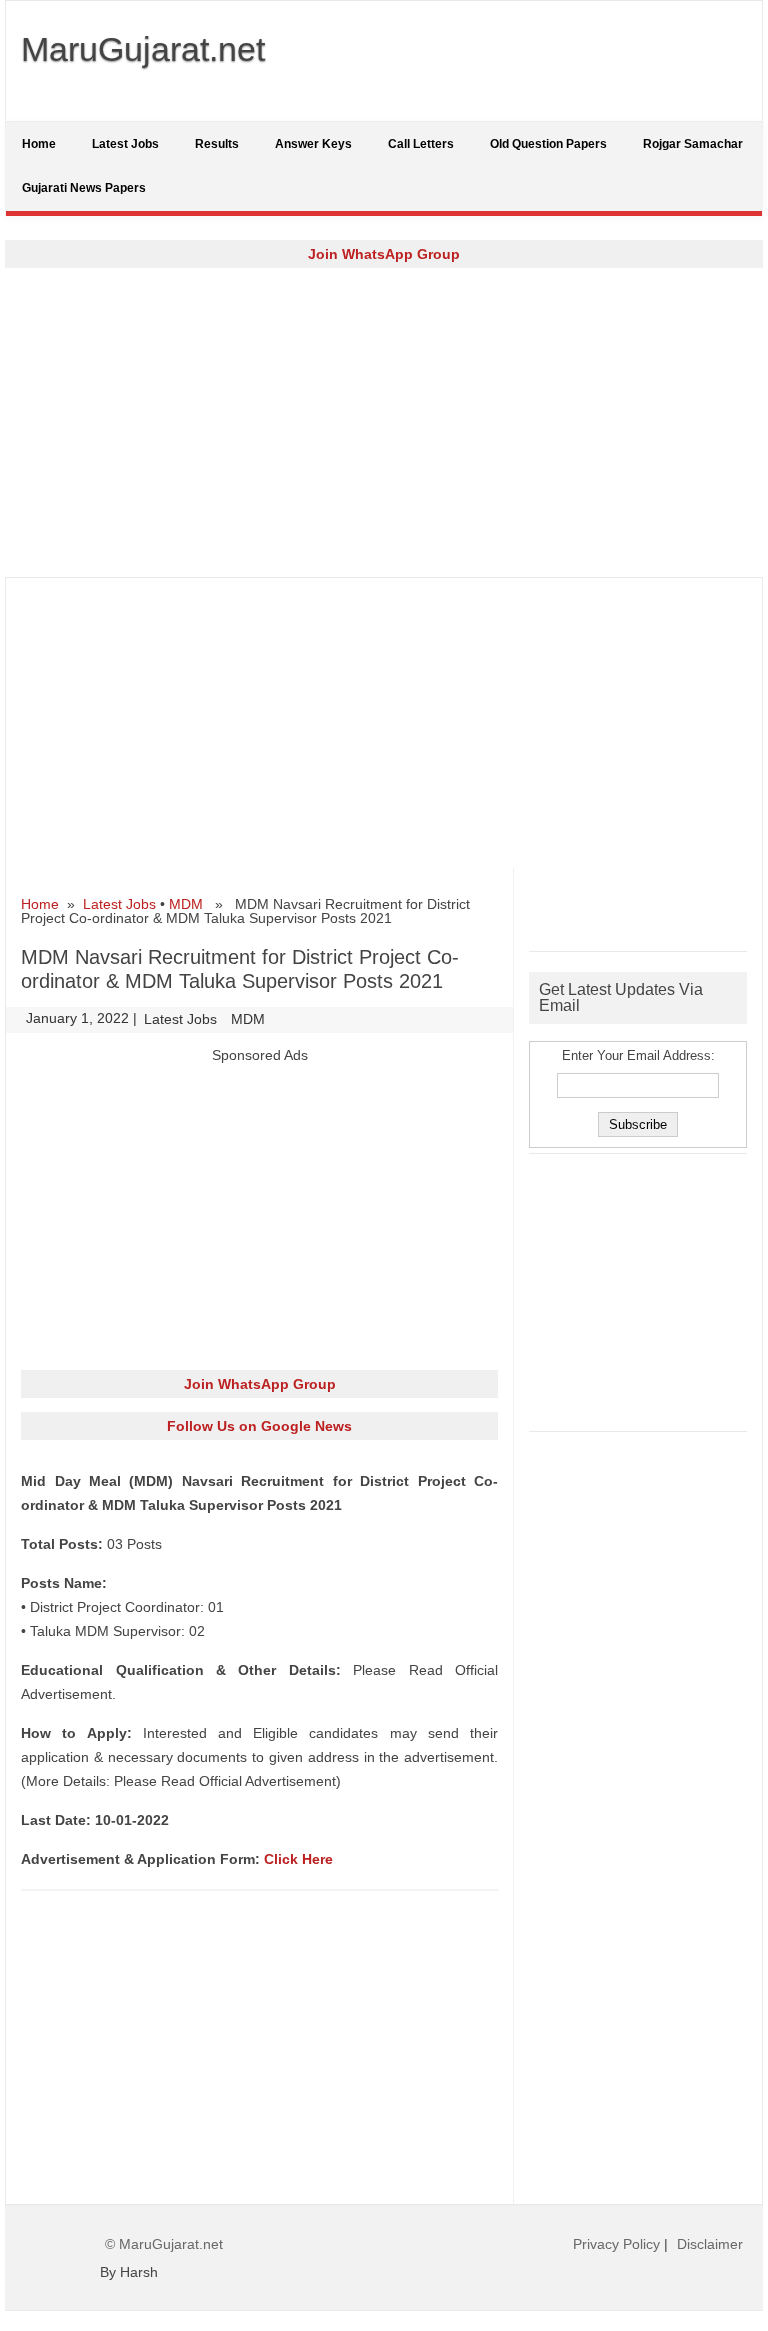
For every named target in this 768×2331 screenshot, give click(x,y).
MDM (186, 904)
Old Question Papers (548, 144)
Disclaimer (710, 2244)
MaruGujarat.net (143, 49)
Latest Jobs (125, 144)
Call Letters (421, 144)
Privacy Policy (616, 2244)
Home (39, 144)
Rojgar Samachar (693, 144)
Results (217, 144)
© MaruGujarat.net (164, 2244)
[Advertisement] (384, 422)
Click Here (298, 1859)
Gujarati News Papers (84, 188)
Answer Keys (313, 144)
